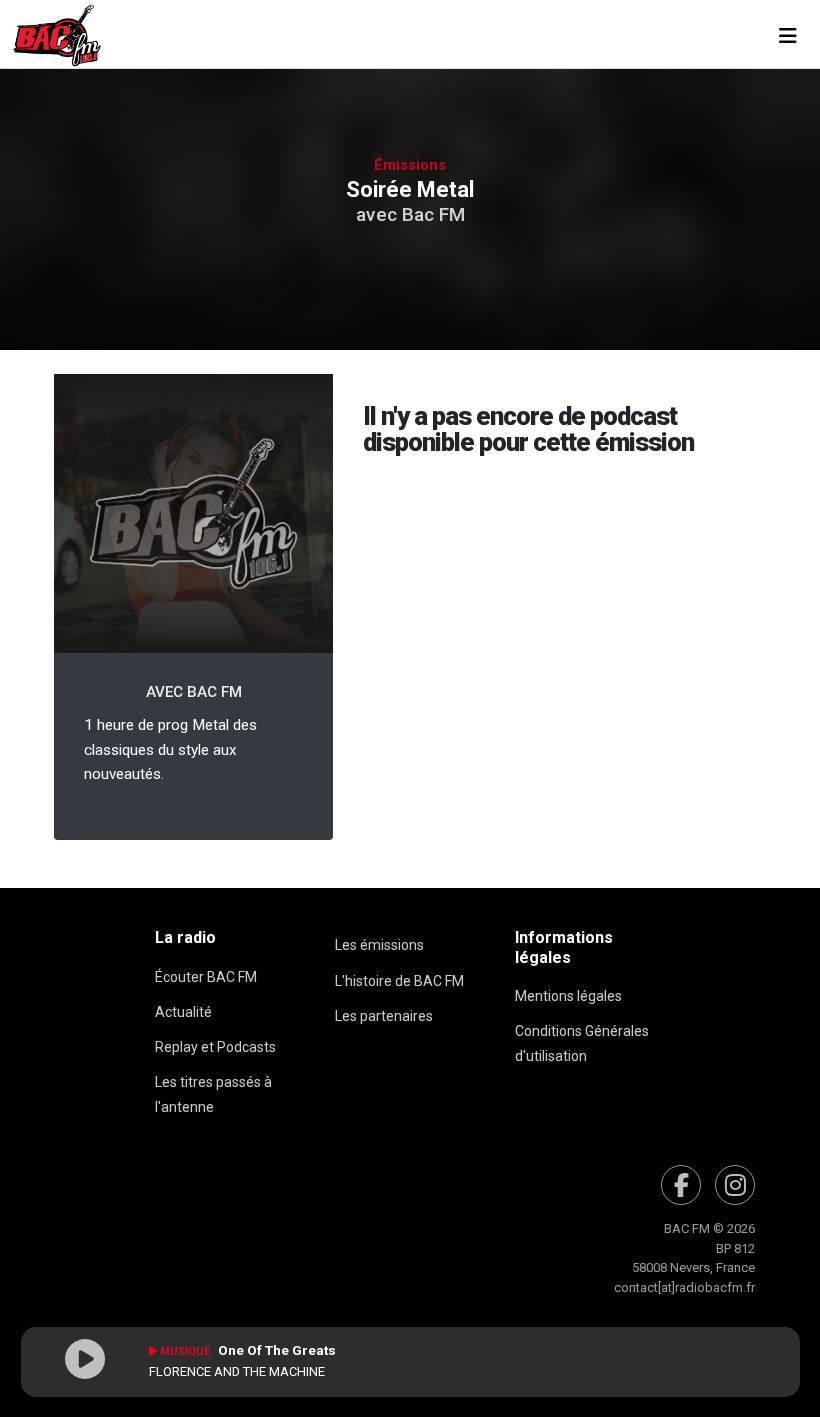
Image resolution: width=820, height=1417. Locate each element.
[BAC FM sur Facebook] (681, 1185)
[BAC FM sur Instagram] (735, 1185)
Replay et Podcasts (215, 1047)
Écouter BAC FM (206, 977)
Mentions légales (568, 996)
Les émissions (379, 945)
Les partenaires (384, 1016)
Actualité (183, 1012)
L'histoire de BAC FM (399, 981)
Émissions (410, 165)
